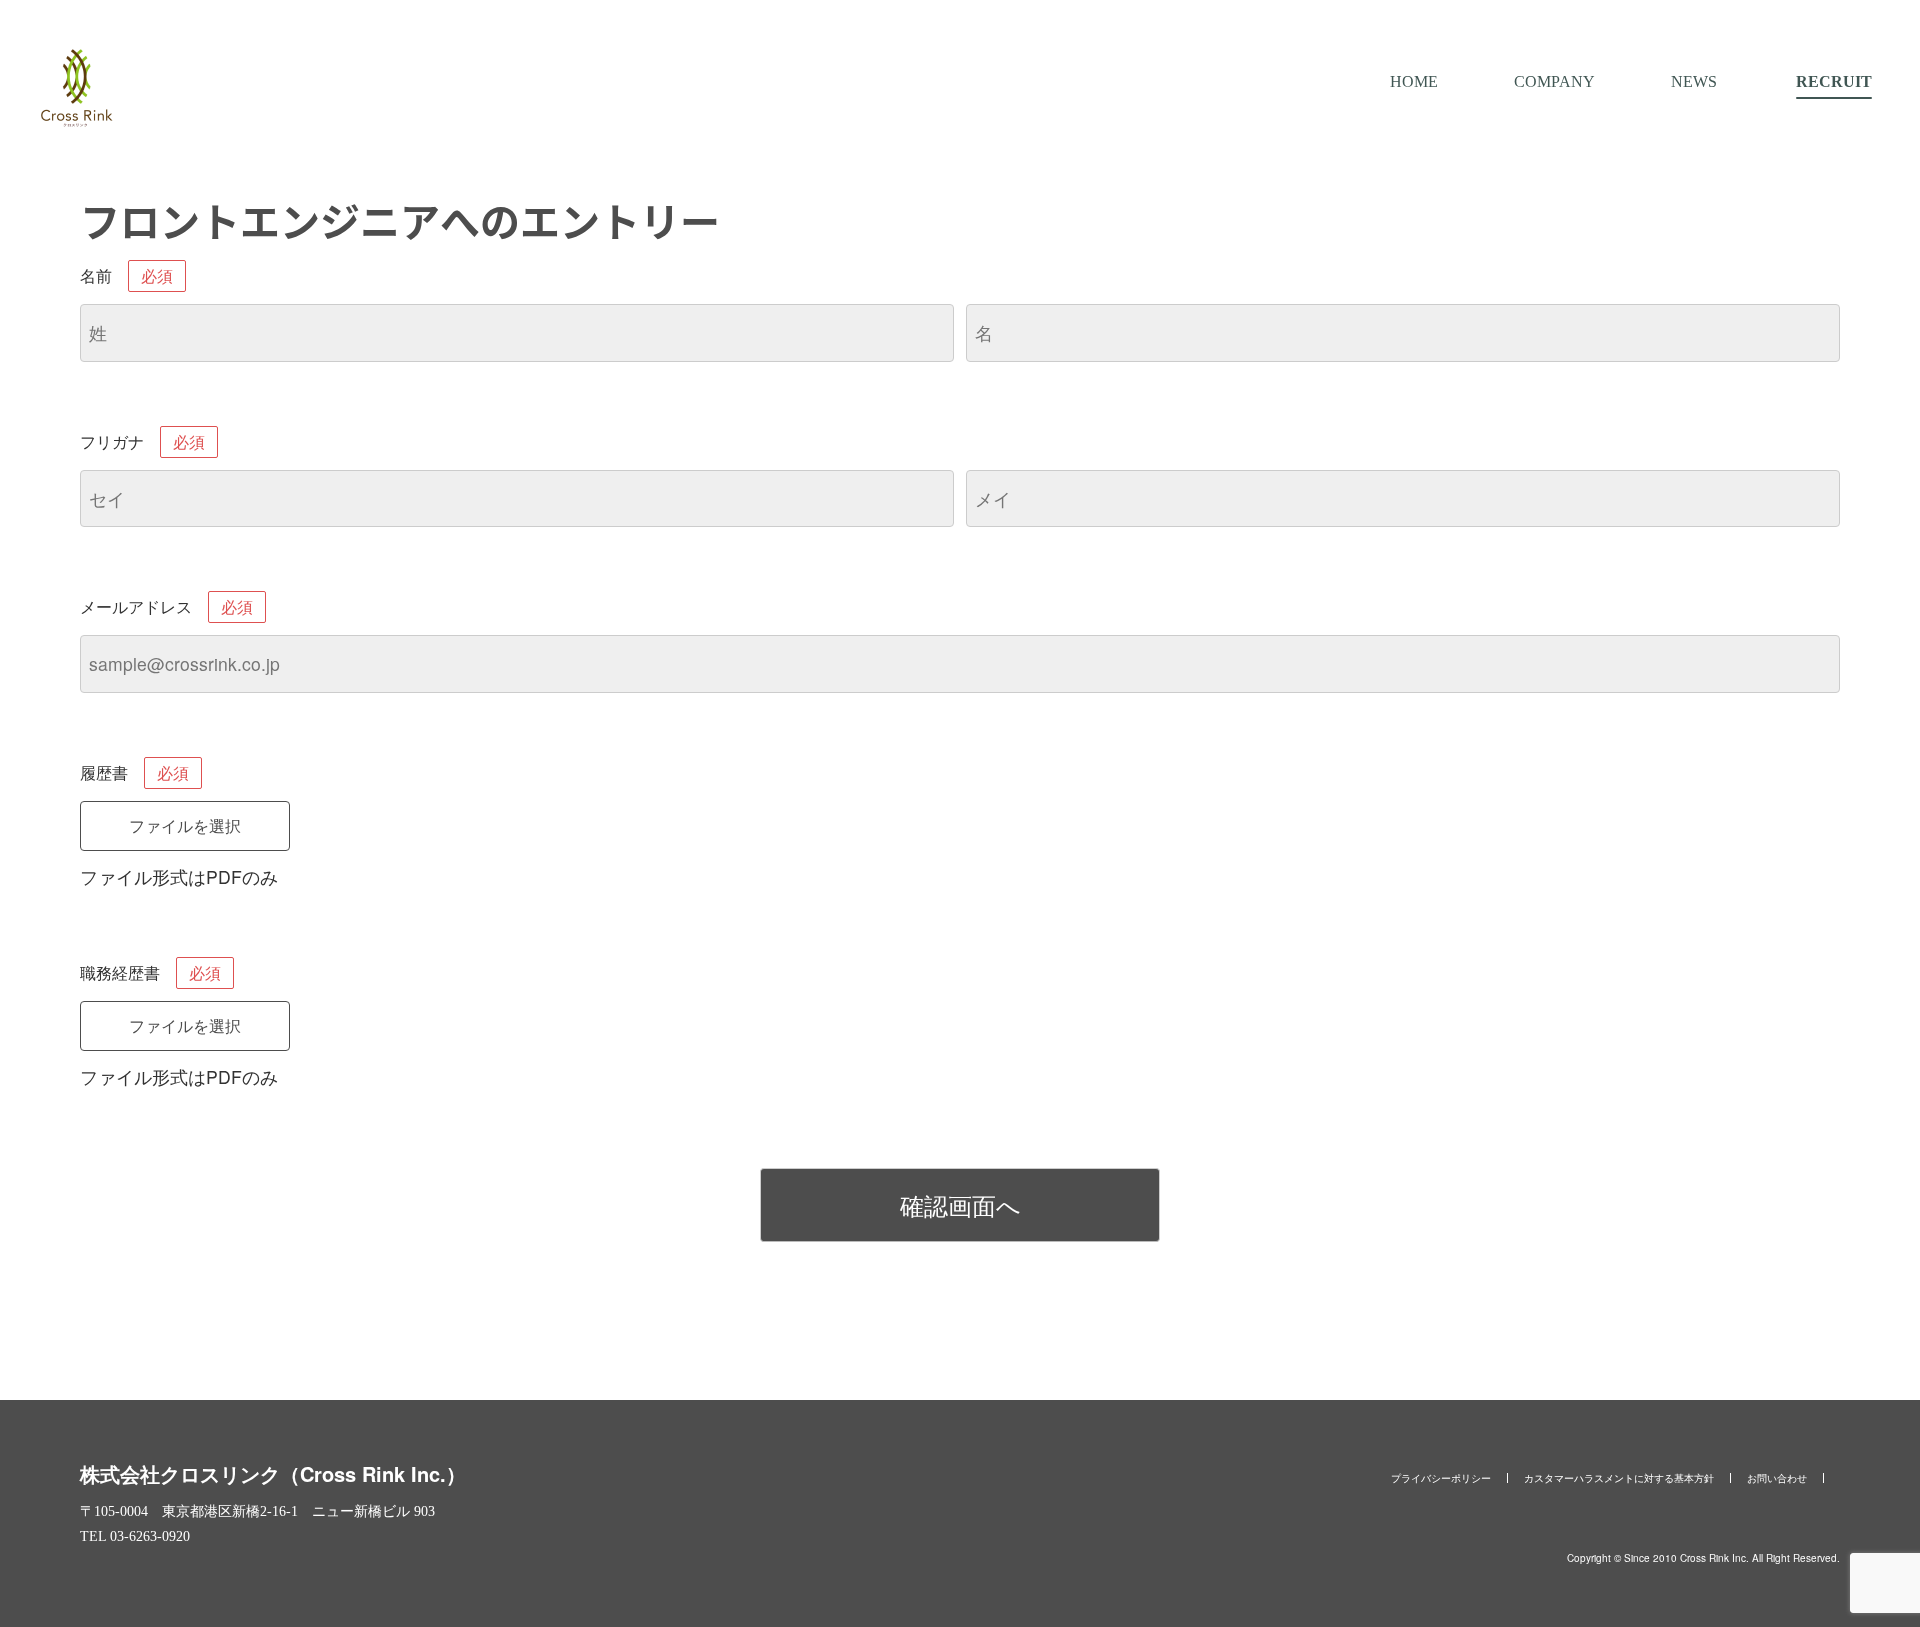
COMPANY (1554, 81)
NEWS (1694, 81)
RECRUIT (1834, 81)
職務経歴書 (150, 972)
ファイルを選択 (185, 825)
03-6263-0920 (150, 1536)
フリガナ (142, 441)
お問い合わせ (1777, 1478)
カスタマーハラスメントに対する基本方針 (1619, 1478)
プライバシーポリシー (1441, 1478)
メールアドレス (166, 606)
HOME (1414, 81)
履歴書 (134, 772)
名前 (126, 275)
